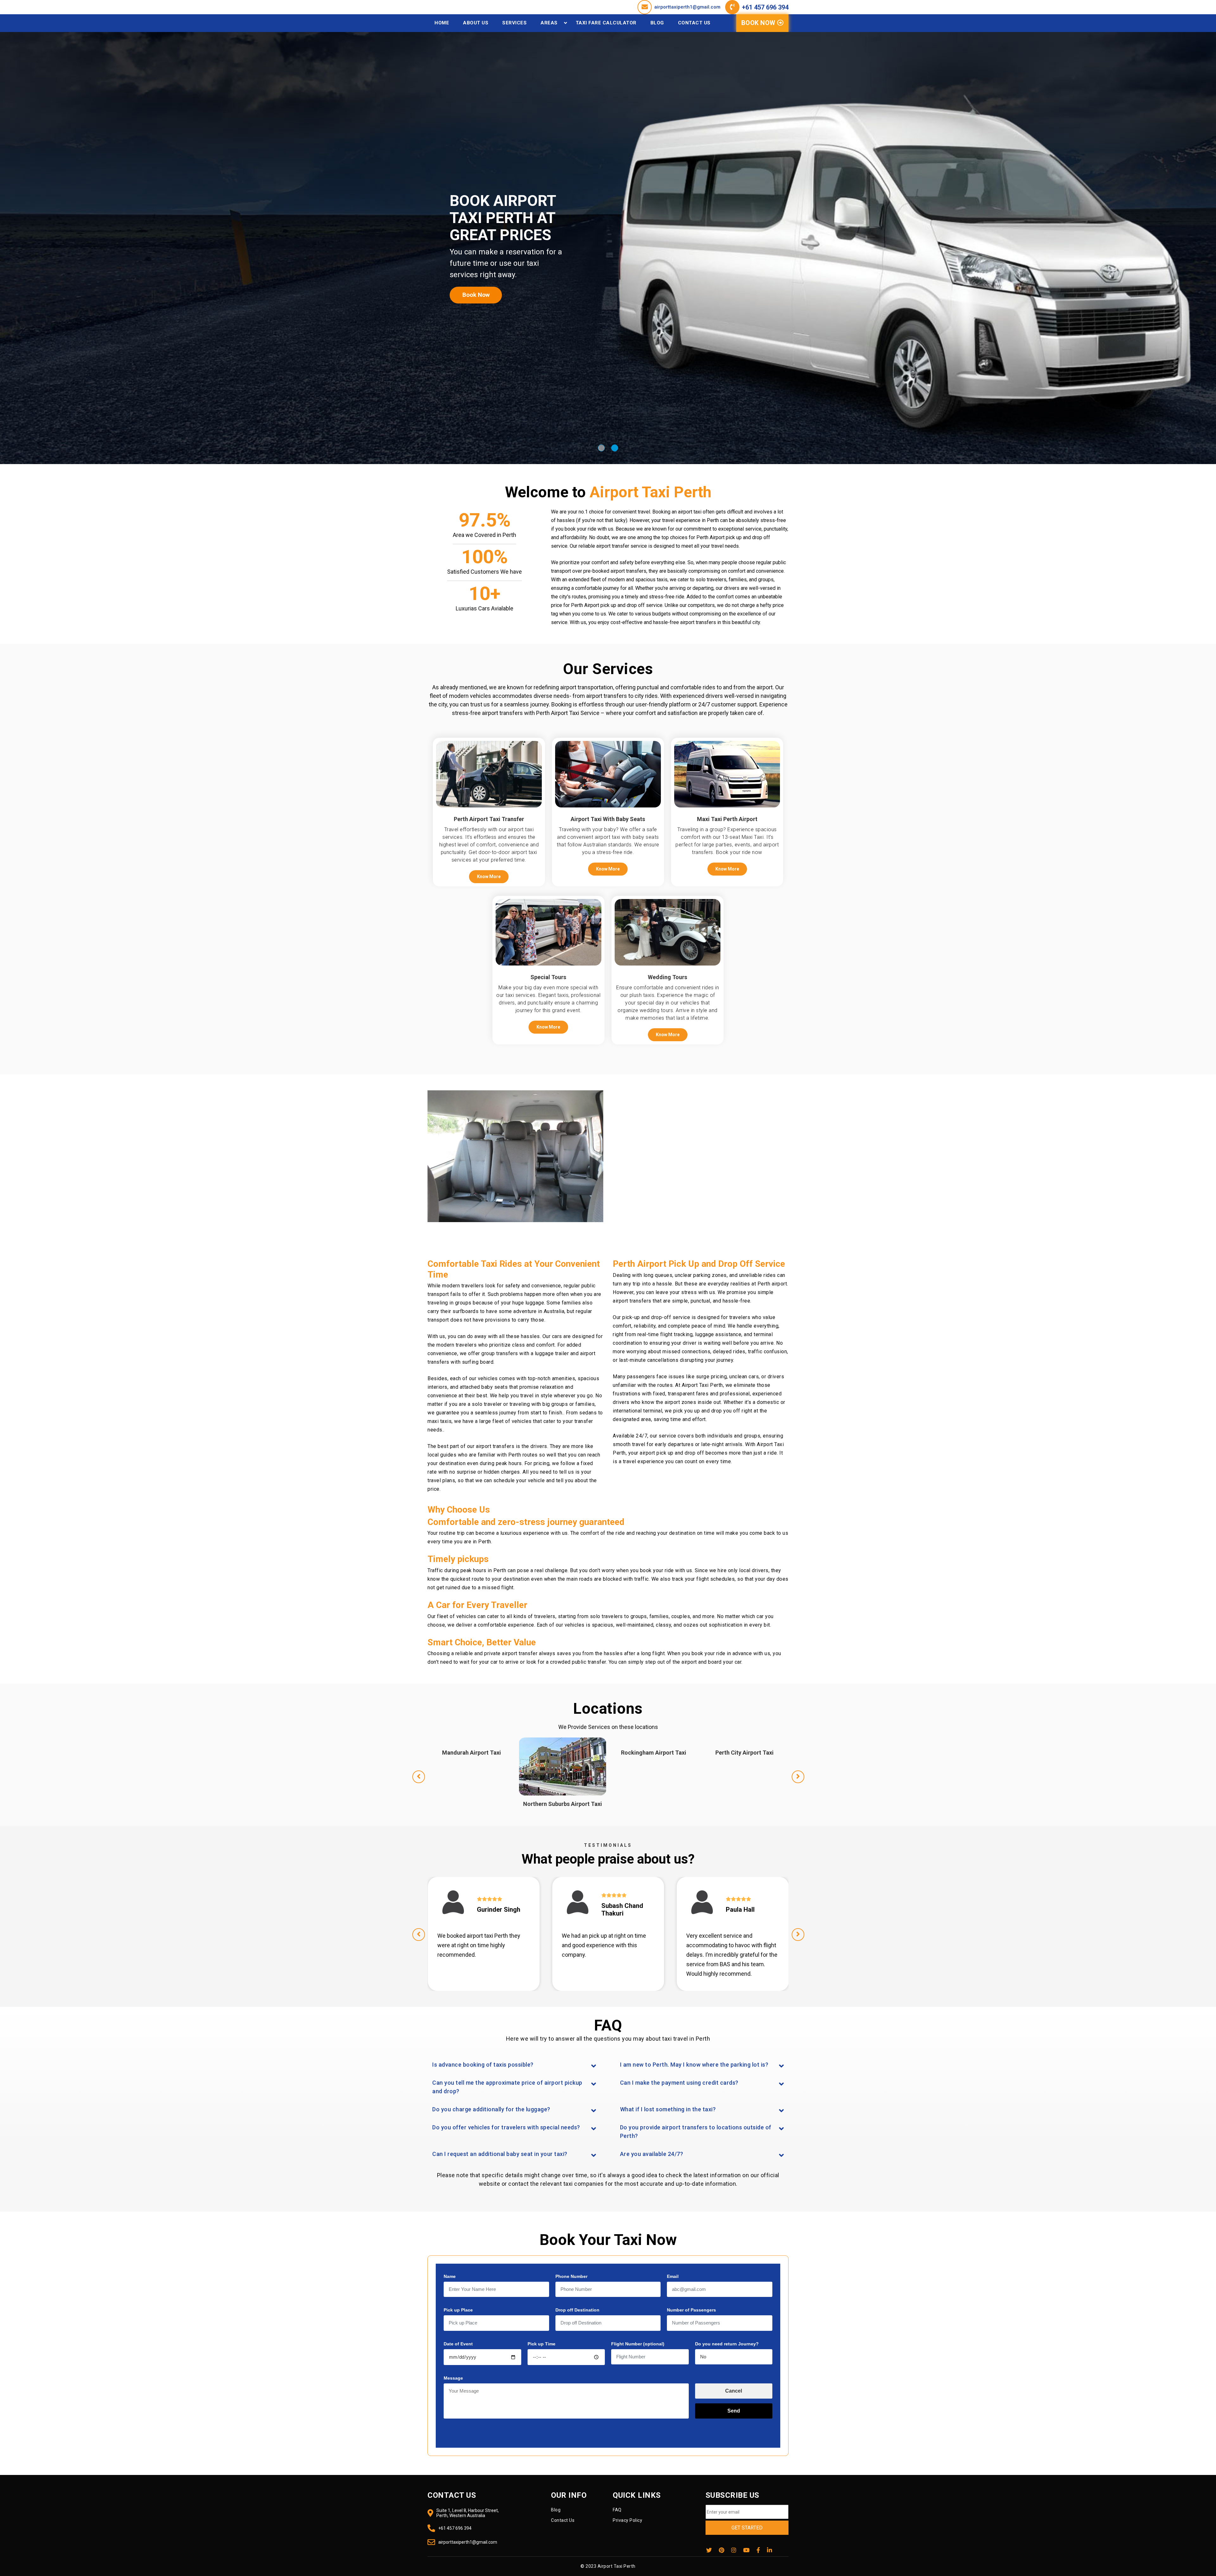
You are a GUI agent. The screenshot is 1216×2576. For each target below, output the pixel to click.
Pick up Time (541, 2344)
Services (514, 23)
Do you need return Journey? (727, 2344)
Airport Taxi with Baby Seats (608, 819)
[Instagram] (734, 2550)
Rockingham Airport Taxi (745, 1753)
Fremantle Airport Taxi (472, 1753)
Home (442, 23)
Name (450, 2276)
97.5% (485, 520)
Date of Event (458, 2344)
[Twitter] (709, 2550)
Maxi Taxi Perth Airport (727, 819)
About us (476, 23)
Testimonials (608, 1845)
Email (673, 2276)
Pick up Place (458, 2310)
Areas (549, 23)
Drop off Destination (577, 2310)
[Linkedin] (769, 2550)
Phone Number (571, 2276)
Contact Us (694, 23)
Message (453, 2378)
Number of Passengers (691, 2310)
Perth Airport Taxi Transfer (489, 819)
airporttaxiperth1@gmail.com (687, 7)
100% (485, 557)
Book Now (759, 23)
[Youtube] (746, 2550)
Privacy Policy (627, 2520)
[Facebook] (758, 2550)
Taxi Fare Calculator (606, 23)
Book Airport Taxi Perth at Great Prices (503, 218)
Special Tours (548, 977)
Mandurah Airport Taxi (563, 1753)
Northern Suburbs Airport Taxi (654, 1804)
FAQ (617, 2510)
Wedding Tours (668, 977)
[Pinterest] (722, 2550)
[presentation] (419, 1777)
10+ (484, 594)
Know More (489, 877)
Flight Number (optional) (638, 2344)
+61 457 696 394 (765, 7)
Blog (657, 23)
